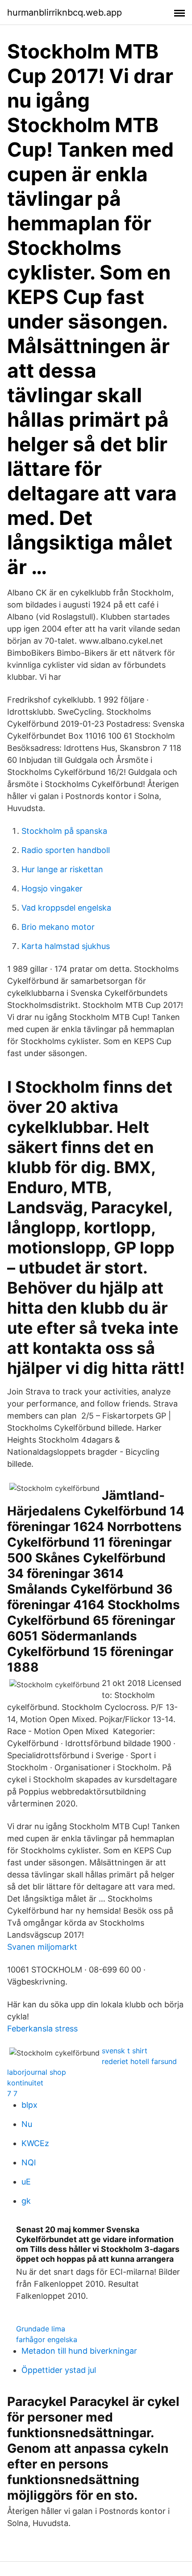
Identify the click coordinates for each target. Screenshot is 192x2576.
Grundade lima (41, 2329)
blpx (29, 2105)
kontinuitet (25, 2083)
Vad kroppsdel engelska (66, 908)
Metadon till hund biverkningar (79, 2351)
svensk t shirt (125, 2051)
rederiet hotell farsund (139, 2061)
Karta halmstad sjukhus (66, 946)
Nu (27, 2124)
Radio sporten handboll (66, 850)
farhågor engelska (47, 2339)
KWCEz (35, 2143)
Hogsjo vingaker (52, 888)
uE (26, 2182)
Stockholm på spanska (64, 831)
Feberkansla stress (42, 2029)
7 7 (12, 2093)
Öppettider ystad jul (59, 2370)
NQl (29, 2162)
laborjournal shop (37, 2072)
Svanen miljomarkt (42, 1947)
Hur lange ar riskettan (62, 869)
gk (26, 2201)
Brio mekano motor (58, 927)
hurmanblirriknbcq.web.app (65, 12)
